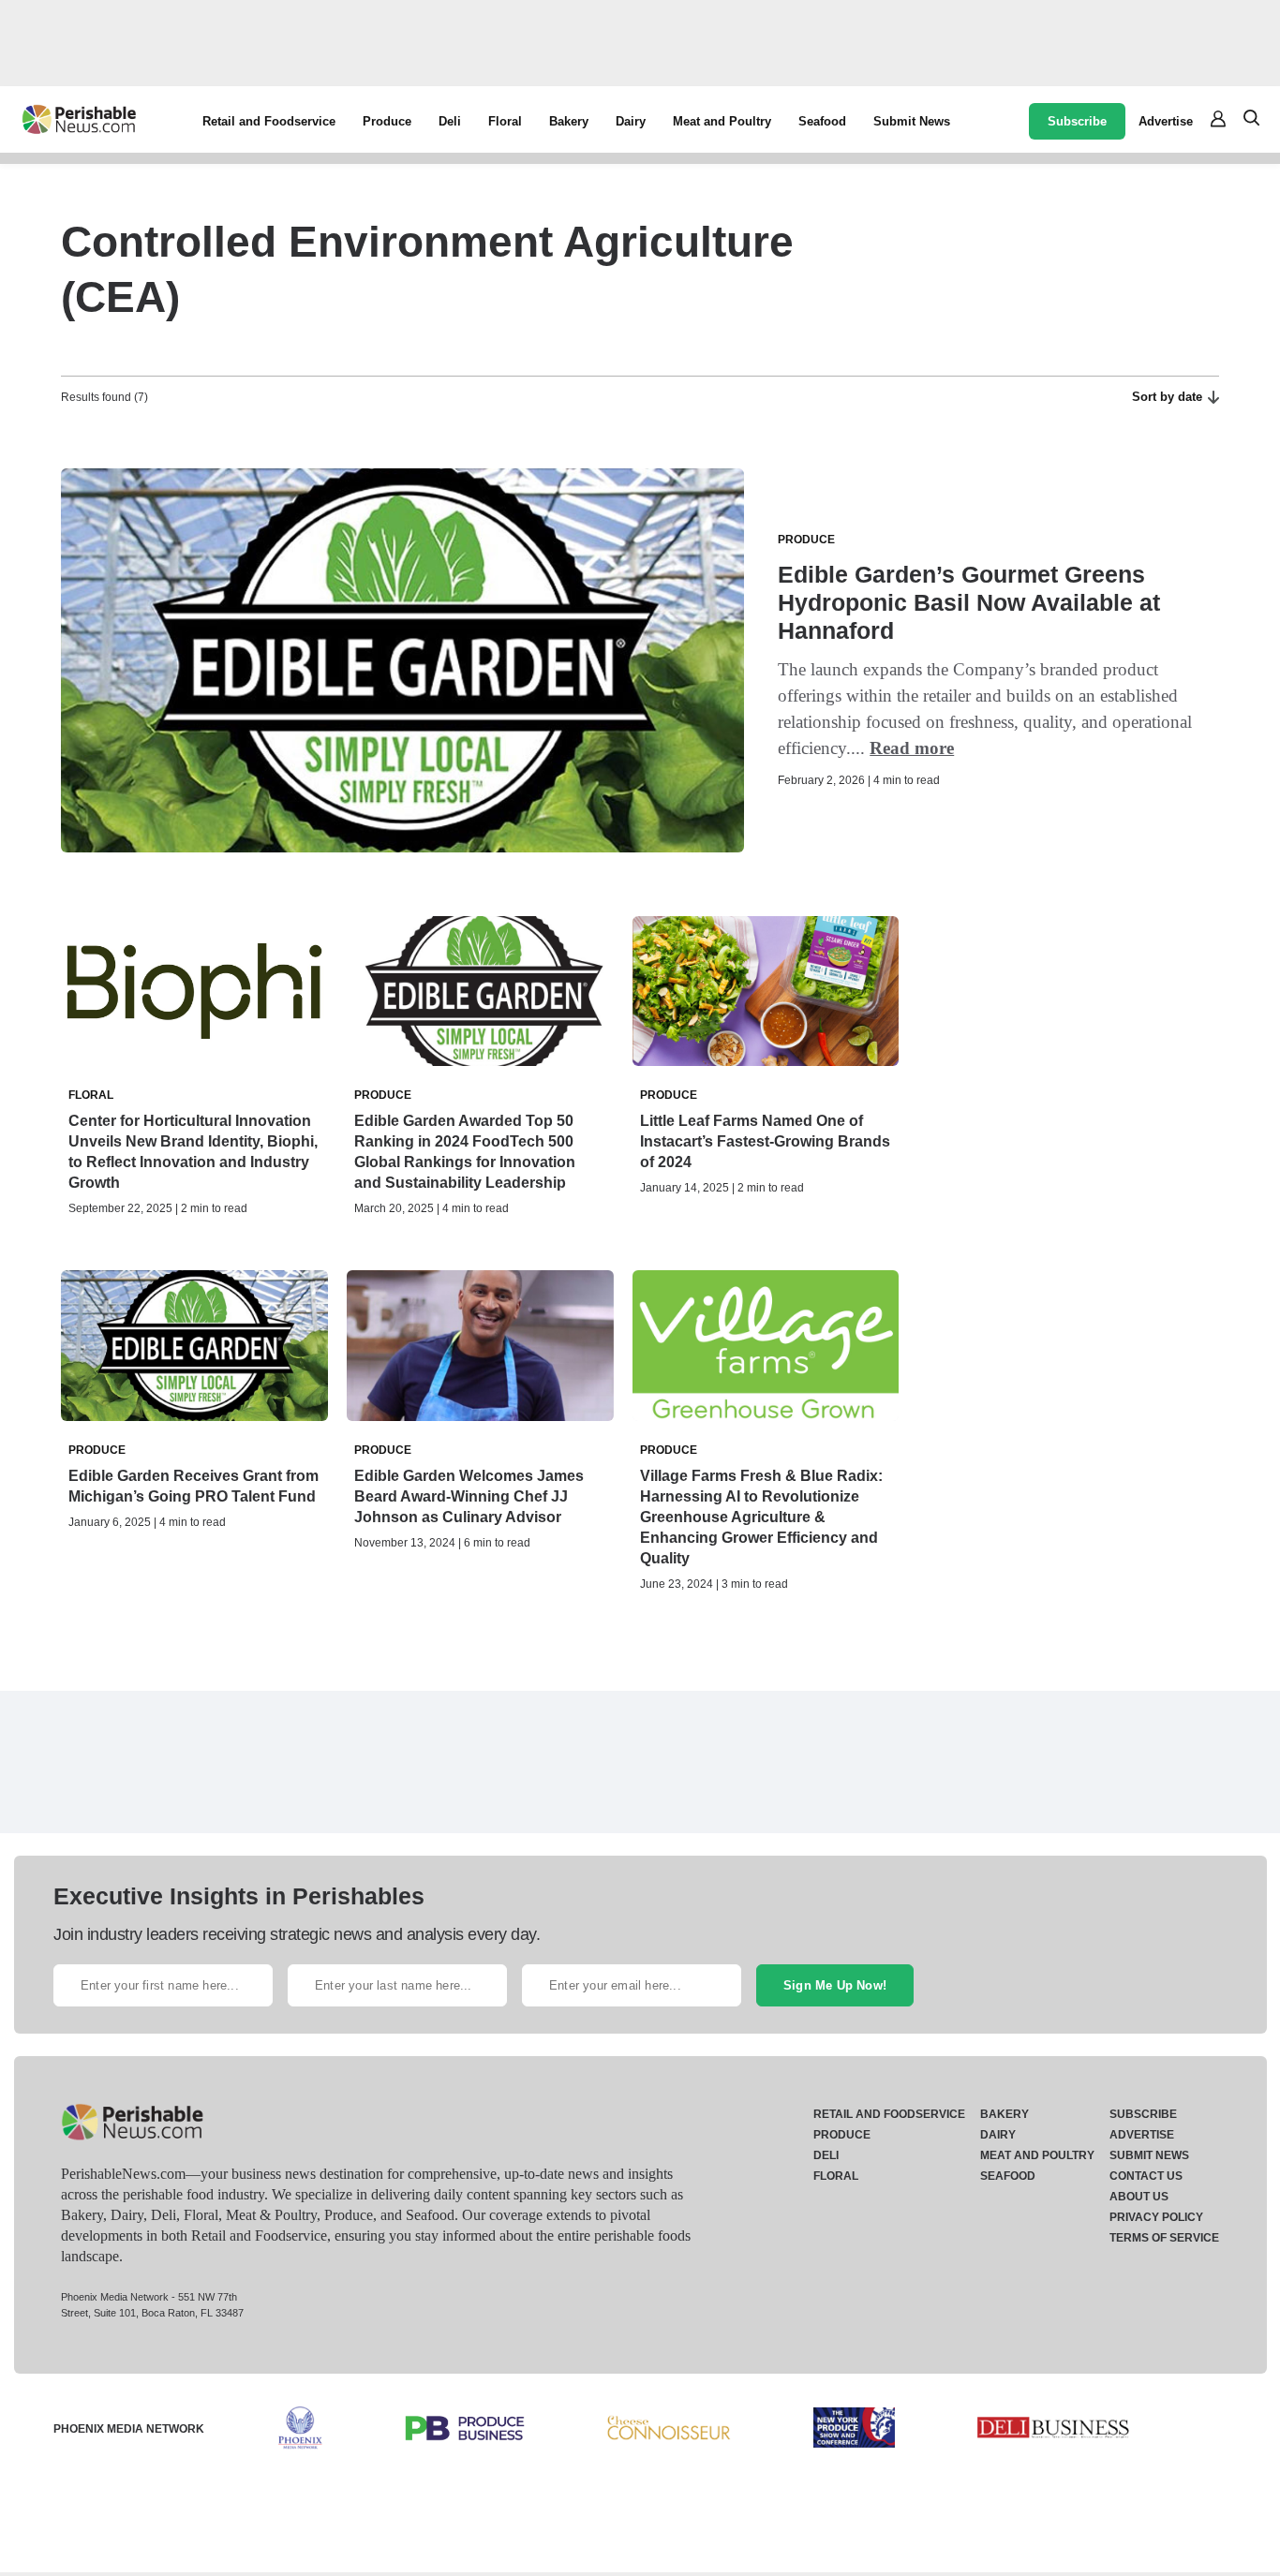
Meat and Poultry (722, 121)
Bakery (569, 121)
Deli (450, 121)
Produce (387, 121)
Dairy (631, 121)
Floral (505, 121)
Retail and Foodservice (269, 121)
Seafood (822, 121)
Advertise (1166, 121)
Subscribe (1077, 121)
